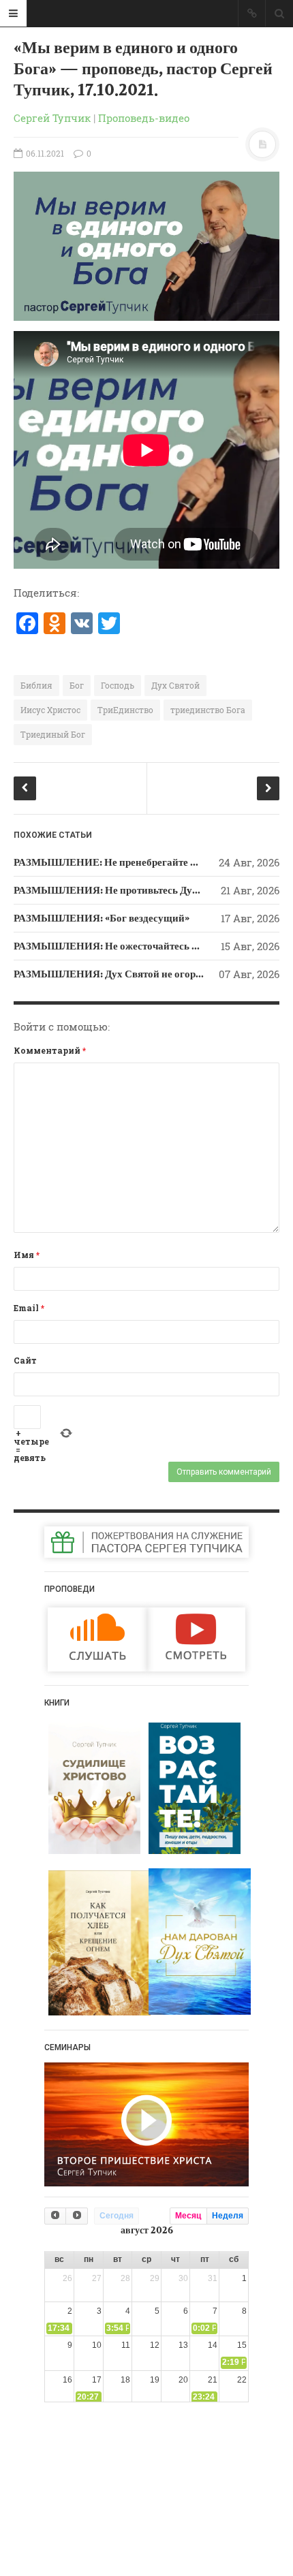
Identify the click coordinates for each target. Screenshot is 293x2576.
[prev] (55, 2216)
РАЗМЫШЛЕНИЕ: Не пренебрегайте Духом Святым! (138, 862)
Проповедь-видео (144, 118)
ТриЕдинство (125, 710)
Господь (118, 685)
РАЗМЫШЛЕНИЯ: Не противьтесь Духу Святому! (131, 890)
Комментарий (50, 1050)
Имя (27, 1255)
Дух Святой (175, 685)
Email (29, 1308)
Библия (36, 685)
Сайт (25, 1360)
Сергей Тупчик (52, 118)
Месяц (188, 2216)
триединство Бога (208, 710)
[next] (76, 2216)
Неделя (228, 2216)
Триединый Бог (53, 734)
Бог (77, 685)
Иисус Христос (50, 710)
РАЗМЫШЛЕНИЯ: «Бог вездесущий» (102, 918)
